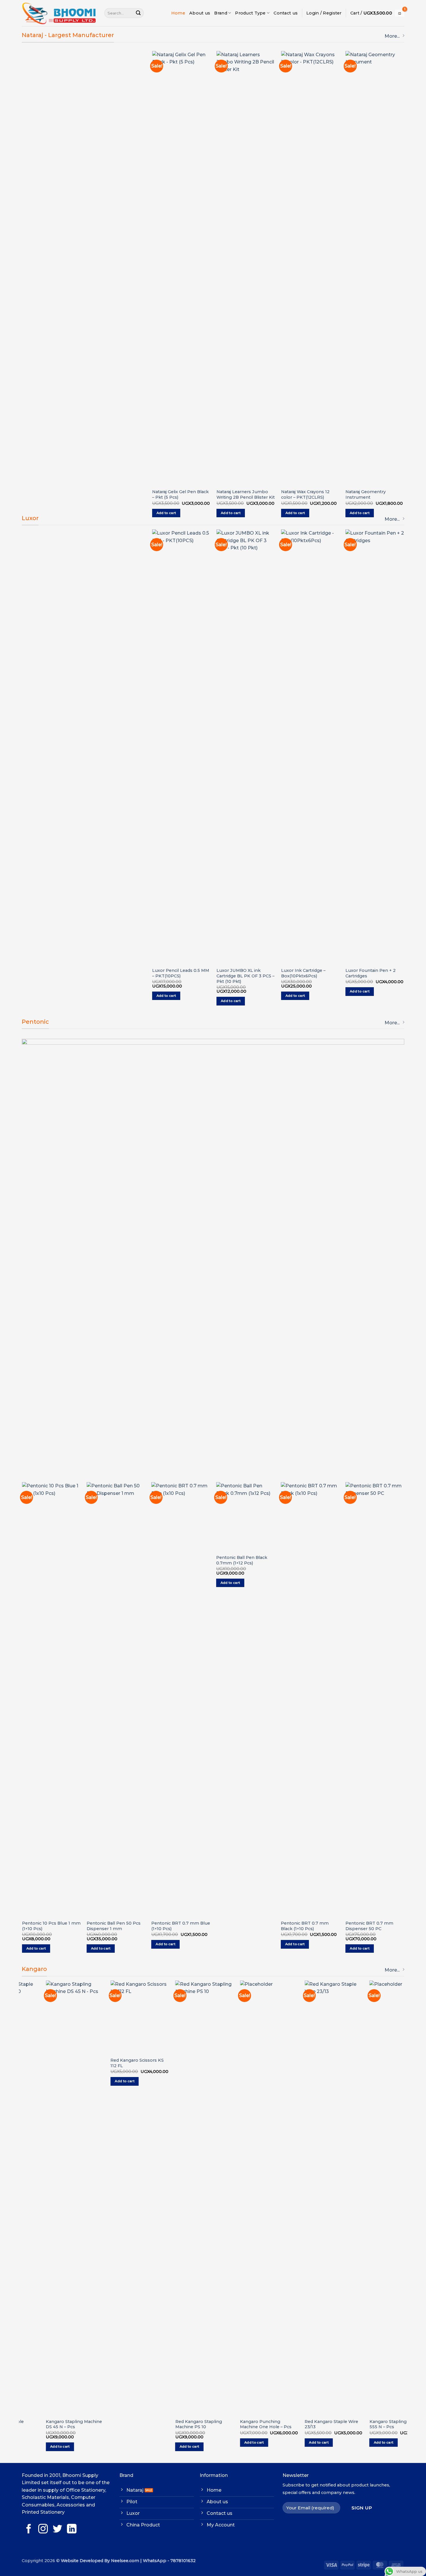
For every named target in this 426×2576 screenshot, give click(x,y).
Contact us (286, 13)
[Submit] (138, 13)
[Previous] (152, 292)
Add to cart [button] (182, 513)
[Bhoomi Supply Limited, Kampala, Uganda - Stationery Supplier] (59, 13)
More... (392, 36)
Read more (232, 1940)
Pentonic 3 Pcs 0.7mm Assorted (242, 1926)
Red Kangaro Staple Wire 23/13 (308, 2424)
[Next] (404, 292)
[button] (324, 13)
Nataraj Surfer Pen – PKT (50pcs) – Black (259, 119)
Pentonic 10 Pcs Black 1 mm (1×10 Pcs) (307, 1550)
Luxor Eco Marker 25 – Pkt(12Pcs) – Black (340, 597)
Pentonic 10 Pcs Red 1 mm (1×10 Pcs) (375, 1926)
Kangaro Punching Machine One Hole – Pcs (242, 2424)
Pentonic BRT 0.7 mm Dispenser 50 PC (177, 1926)
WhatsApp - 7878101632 (169, 2561)
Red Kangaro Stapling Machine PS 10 (175, 2424)
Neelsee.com (125, 2561)
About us (200, 13)
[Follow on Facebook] (29, 2529)
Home (178, 13)
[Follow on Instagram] (43, 2529)
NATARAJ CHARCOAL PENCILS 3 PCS (191, 494)
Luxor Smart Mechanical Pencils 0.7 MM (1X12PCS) (214, 973)
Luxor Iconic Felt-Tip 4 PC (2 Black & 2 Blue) (279, 597)
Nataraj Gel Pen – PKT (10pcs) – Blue (320, 119)
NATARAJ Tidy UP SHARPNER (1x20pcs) (385, 89)
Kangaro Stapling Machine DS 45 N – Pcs (50, 2424)
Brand (221, 13)
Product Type (250, 13)
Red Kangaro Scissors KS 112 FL (113, 2063)
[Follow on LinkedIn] (72, 2529)
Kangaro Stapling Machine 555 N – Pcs (374, 2424)
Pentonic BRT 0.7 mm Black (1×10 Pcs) (112, 1926)
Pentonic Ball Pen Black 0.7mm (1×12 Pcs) (49, 1560)
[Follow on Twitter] (58, 2529)
